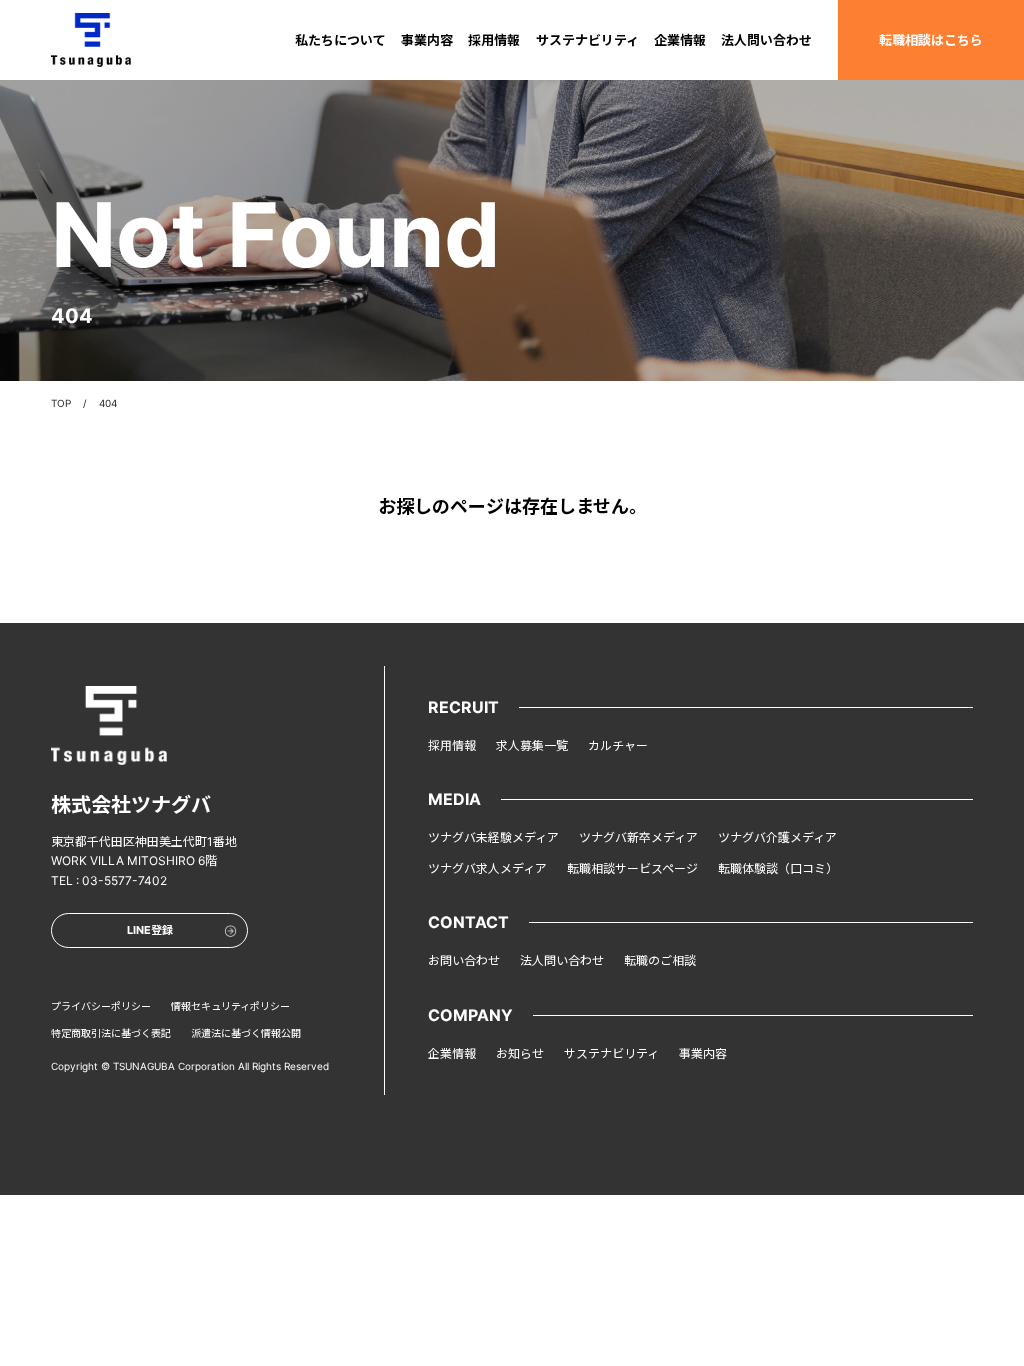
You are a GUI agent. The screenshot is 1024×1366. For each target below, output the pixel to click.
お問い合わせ (464, 960)
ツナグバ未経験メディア (493, 837)
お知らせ (520, 1053)
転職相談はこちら (931, 40)
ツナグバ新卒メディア (638, 837)
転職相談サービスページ (632, 868)
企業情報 (680, 40)
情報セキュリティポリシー (230, 1006)
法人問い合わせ (766, 40)
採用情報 (494, 40)
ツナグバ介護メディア (777, 837)
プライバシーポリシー (101, 1006)
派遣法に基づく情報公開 (246, 1033)
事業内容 (427, 40)
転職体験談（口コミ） (778, 868)
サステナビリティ (587, 40)
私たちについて (340, 40)
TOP (61, 403)
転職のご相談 (660, 960)
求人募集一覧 (532, 745)
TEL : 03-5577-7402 (109, 880)
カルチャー (618, 745)
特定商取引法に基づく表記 (111, 1033)
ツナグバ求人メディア (487, 868)
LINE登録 (150, 930)
